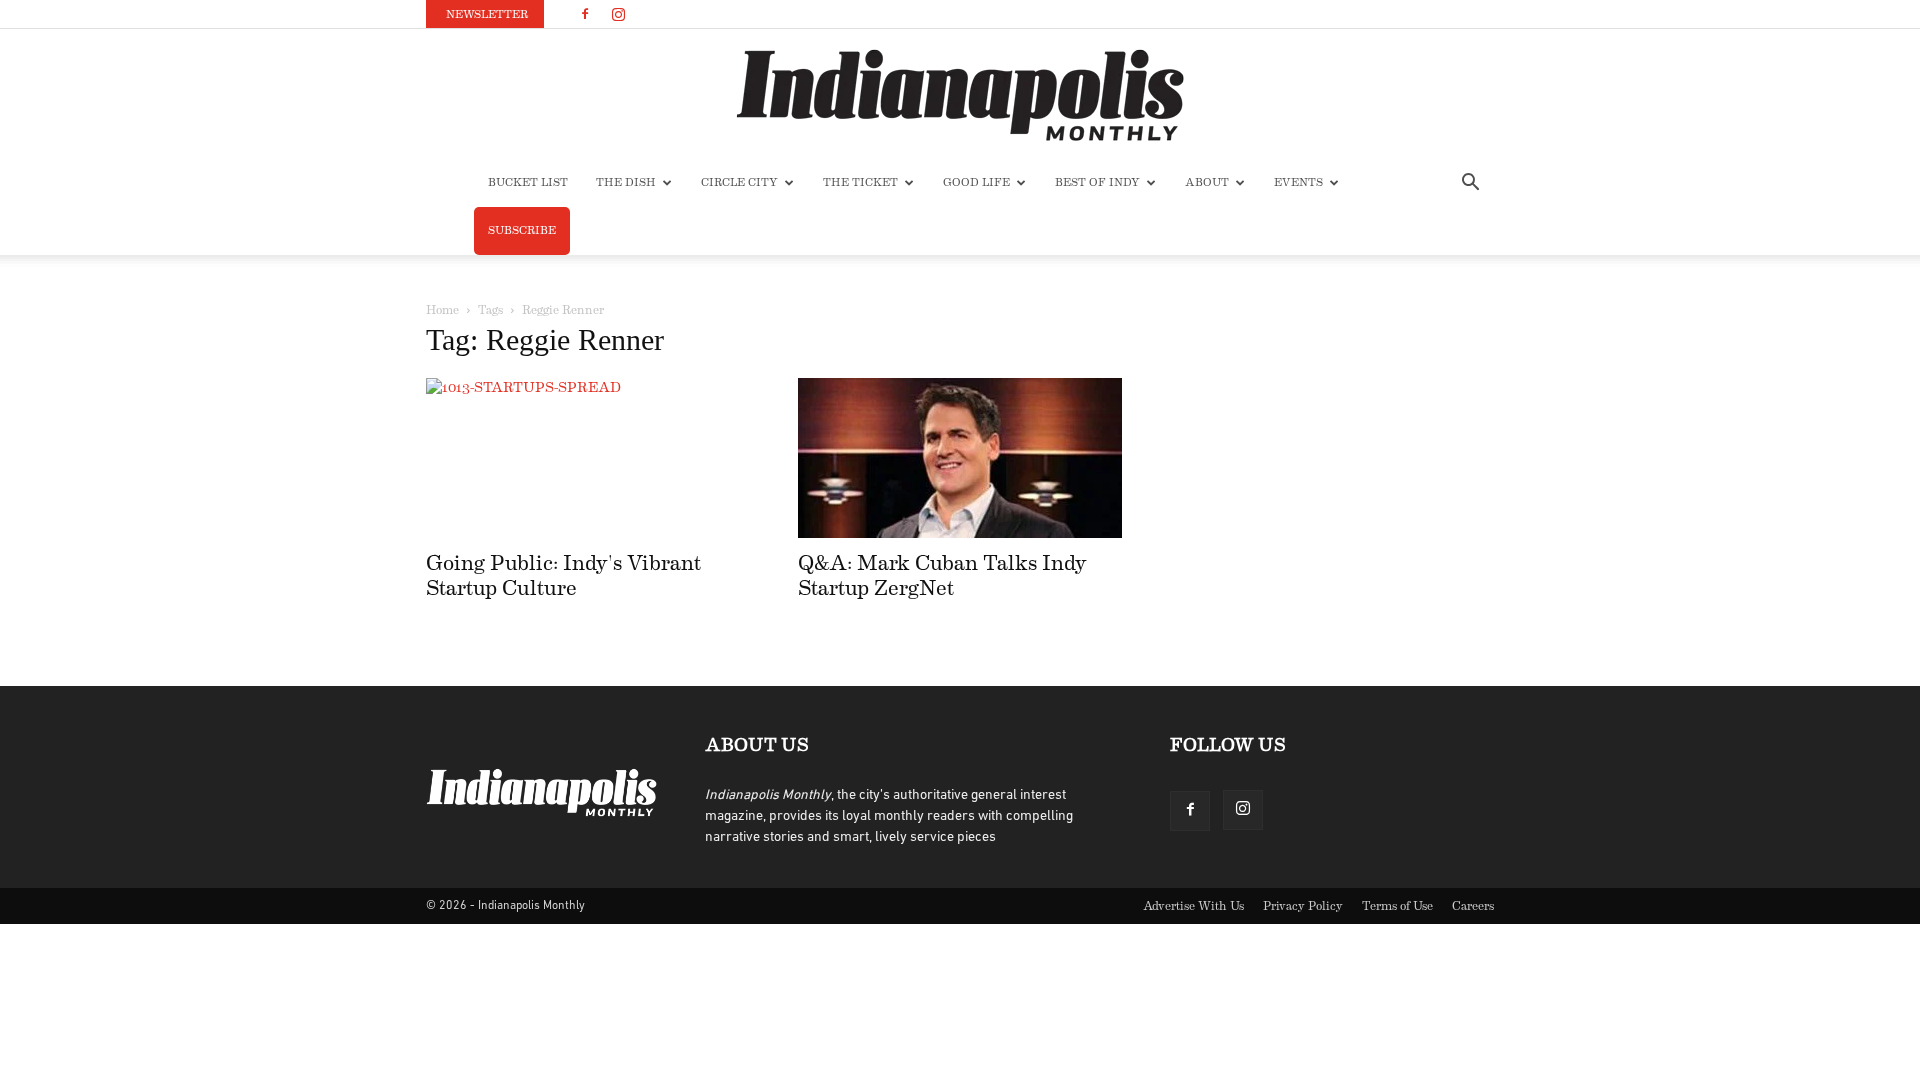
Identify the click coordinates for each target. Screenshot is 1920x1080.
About (1207, 182)
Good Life (976, 182)
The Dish (626, 182)
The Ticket (860, 182)
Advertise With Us (1193, 906)
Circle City (739, 182)
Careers (1473, 906)
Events (1298, 182)
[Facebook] (585, 14)
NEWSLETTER (487, 14)
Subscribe (522, 230)
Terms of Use (1397, 906)
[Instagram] (618, 14)
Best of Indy (1097, 182)
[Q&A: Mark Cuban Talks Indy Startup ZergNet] (960, 458)
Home (442, 310)
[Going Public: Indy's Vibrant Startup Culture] (588, 458)
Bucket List (528, 182)
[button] (1470, 184)
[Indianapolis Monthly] (960, 95)
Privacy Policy (1303, 906)
